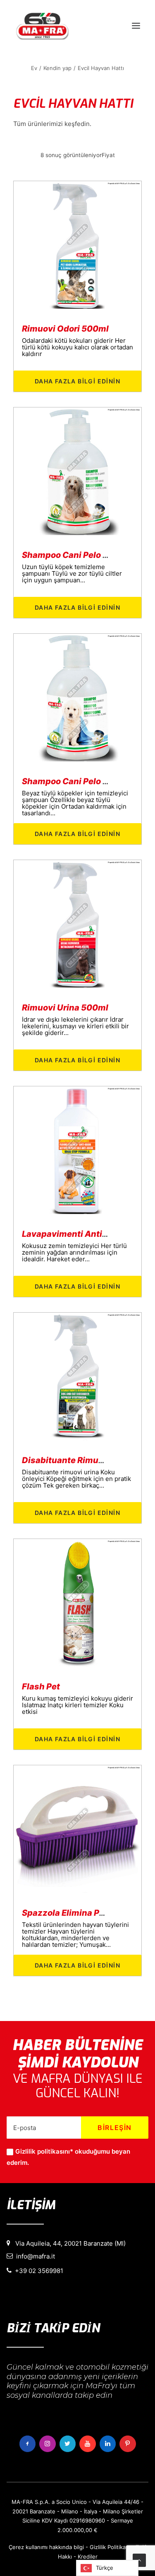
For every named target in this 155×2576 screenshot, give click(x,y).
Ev (34, 68)
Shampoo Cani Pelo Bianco (76, 781)
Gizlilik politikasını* (44, 2151)
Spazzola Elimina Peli (66, 1913)
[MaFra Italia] (42, 26)
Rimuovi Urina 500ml (65, 1008)
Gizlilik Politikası (110, 2547)
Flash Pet (41, 1687)
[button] (136, 26)
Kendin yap (57, 68)
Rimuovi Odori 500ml (65, 329)
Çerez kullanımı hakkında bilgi (46, 2547)
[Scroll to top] (139, 2560)
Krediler (88, 2557)
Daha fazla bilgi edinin (77, 381)
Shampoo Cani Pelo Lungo (75, 555)
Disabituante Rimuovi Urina (78, 1460)
